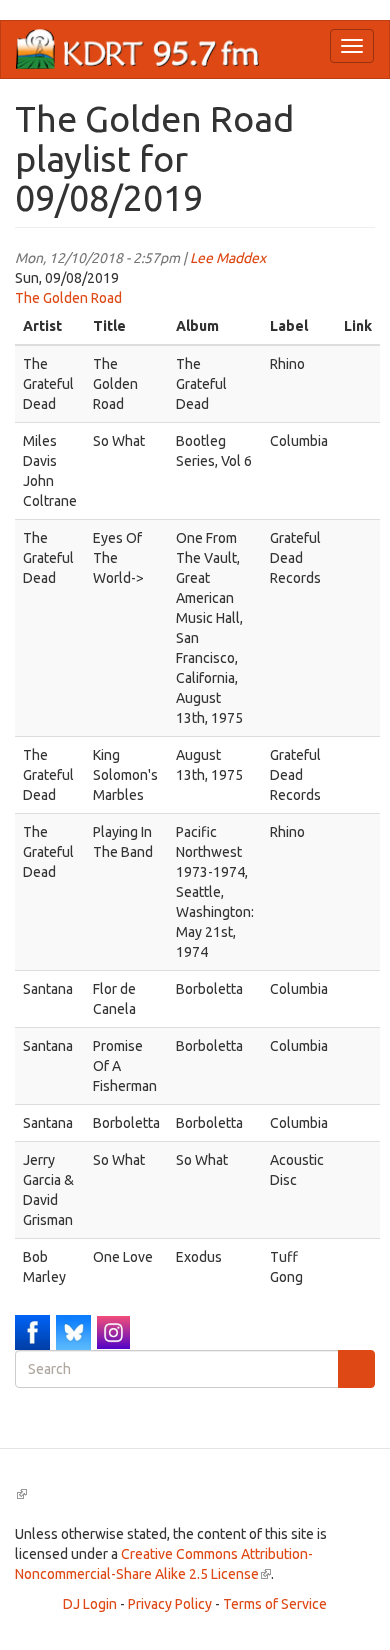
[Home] (138, 49)
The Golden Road (68, 298)
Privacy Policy (170, 1604)
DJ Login (90, 1604)
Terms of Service (275, 1604)
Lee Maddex (228, 258)
